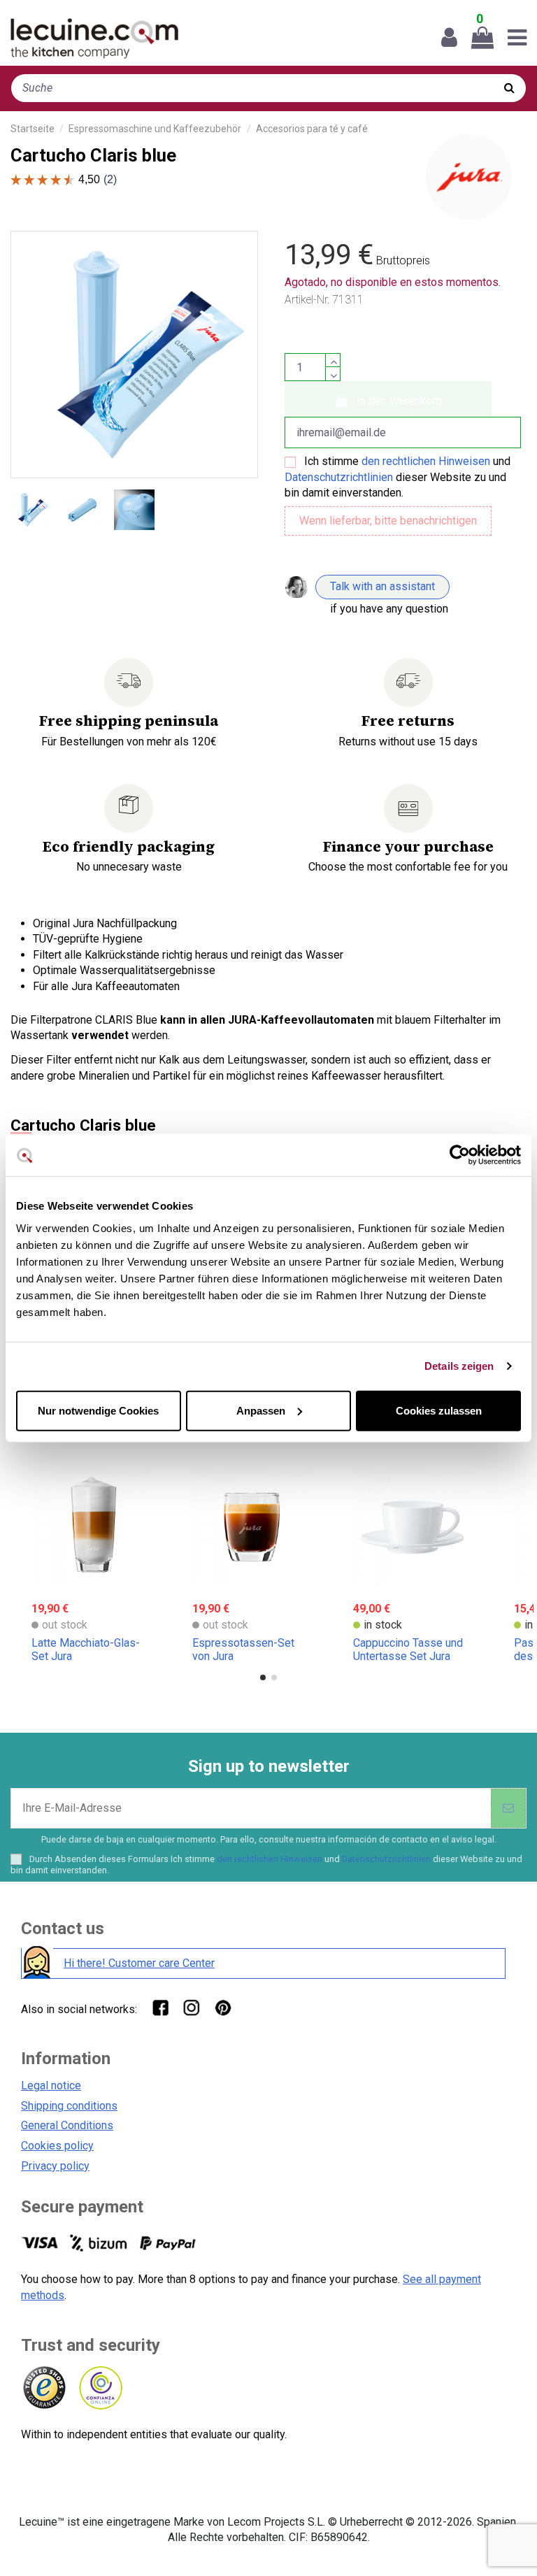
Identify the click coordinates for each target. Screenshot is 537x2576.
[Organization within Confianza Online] (100, 2388)
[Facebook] (160, 2007)
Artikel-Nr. (307, 300)
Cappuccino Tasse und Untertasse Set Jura (408, 1650)
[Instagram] (191, 2007)
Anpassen (261, 1410)
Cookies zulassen (439, 1410)
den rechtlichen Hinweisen (426, 461)
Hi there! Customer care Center (139, 1963)
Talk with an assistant (382, 586)
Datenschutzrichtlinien (339, 477)
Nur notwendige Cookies (98, 1410)
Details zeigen (459, 1366)
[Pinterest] (223, 2007)
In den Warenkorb (399, 401)
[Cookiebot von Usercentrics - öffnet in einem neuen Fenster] (460, 1155)
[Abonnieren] (508, 1808)
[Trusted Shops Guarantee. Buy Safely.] (44, 2388)
